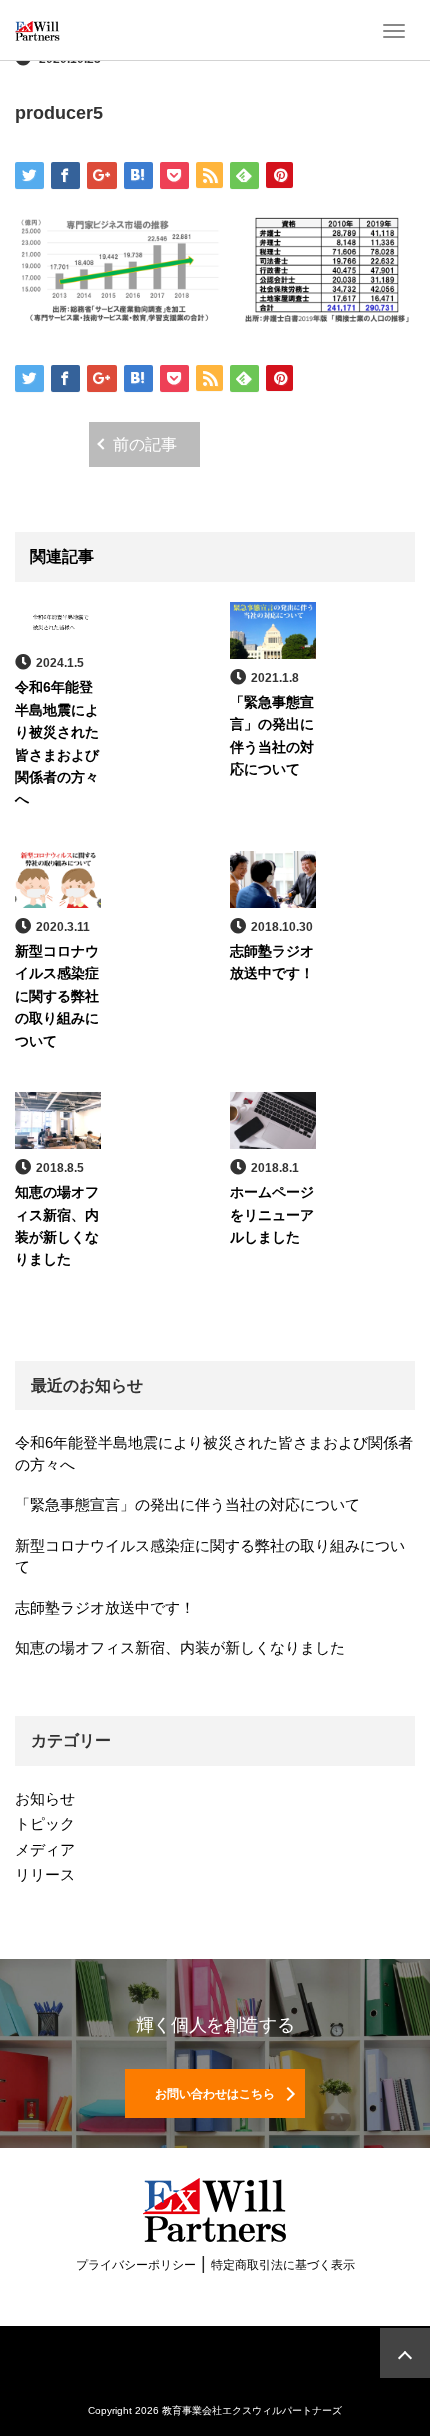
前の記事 (145, 444)
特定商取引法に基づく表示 (283, 2265)
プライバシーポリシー (136, 2265)
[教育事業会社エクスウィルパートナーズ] (37, 30)
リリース (45, 1874)
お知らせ (45, 1798)
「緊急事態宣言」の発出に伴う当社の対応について (187, 1504)
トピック (45, 1823)
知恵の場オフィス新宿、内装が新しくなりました (180, 1647)
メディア (45, 1849)
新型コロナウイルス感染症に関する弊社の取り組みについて (57, 996)
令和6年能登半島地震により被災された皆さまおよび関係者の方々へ (214, 1453)
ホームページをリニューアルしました (272, 1214)
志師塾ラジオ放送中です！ (105, 1607)
